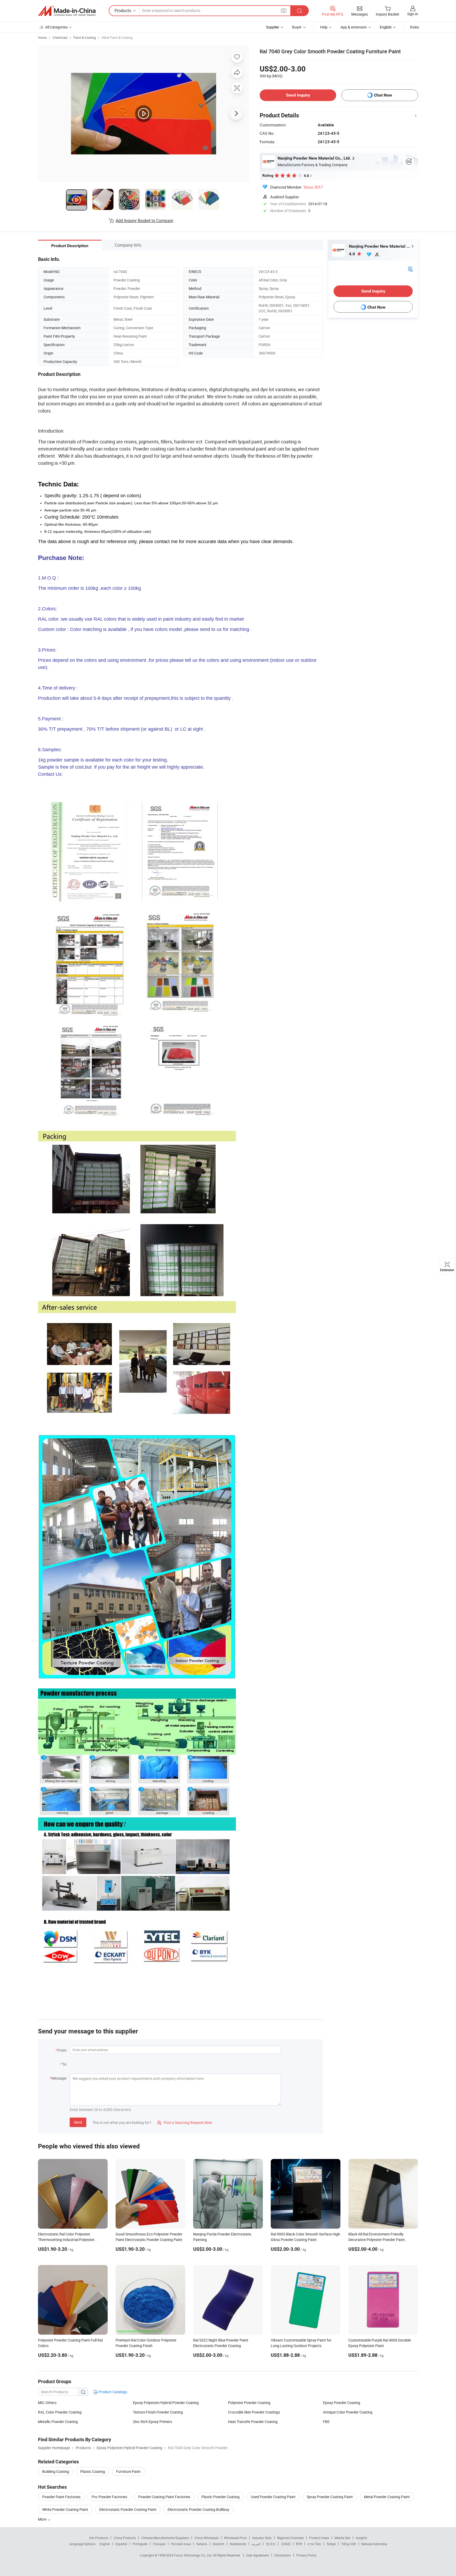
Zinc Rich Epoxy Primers (153, 2422)
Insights (361, 2538)
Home (42, 37)
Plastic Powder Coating (220, 2497)
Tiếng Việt (349, 2544)
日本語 (286, 2544)
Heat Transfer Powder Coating (253, 2422)
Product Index (319, 2538)
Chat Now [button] (383, 95)
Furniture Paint (128, 2471)
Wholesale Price (235, 2538)
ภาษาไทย (314, 2544)
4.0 (352, 254)
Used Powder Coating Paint (273, 2497)
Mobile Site (342, 2538)
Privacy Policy (306, 2555)
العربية (256, 2544)
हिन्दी (299, 2544)
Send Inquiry (298, 95)
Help (324, 27)
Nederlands (238, 2544)
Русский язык (181, 2544)
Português (140, 2544)
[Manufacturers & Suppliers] (67, 11)
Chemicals (60, 37)
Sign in (413, 14)
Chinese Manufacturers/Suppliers (165, 2538)
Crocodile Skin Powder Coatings (254, 2412)
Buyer (297, 27)
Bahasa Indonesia (374, 2544)
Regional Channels (290, 2538)
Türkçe (331, 2544)
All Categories (56, 27)
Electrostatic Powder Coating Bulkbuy (198, 2509)
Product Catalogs (112, 2392)
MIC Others (47, 2403)
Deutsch (218, 2544)
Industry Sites (262, 2538)
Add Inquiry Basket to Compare (144, 221)
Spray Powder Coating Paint (330, 2497)
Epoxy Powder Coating (342, 2403)
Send (78, 2122)
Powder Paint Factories (61, 2497)
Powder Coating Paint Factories (164, 2497)
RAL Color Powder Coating (60, 2412)
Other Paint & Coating (117, 37)
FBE (326, 2422)
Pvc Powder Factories (109, 2497)
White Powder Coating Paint (65, 2509)
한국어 (271, 2544)
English (105, 2544)
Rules (415, 27)
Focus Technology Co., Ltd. (194, 2555)
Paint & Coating (85, 37)
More (43, 2519)
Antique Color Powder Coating (348, 2412)
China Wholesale (206, 2538)
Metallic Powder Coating (58, 2422)
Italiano (202, 2544)
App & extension (354, 27)
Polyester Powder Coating (249, 2403)
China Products (125, 2538)
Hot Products (99, 2538)
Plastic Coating (93, 2471)
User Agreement (258, 2555)
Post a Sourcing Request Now (185, 2122)
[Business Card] (410, 269)
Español (121, 2544)
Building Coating (56, 2471)
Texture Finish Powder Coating (158, 2412)
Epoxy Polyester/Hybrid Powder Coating (166, 2403)
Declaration (283, 2555)
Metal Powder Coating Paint (387, 2497)
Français (159, 2544)
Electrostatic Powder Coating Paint (128, 2509)
